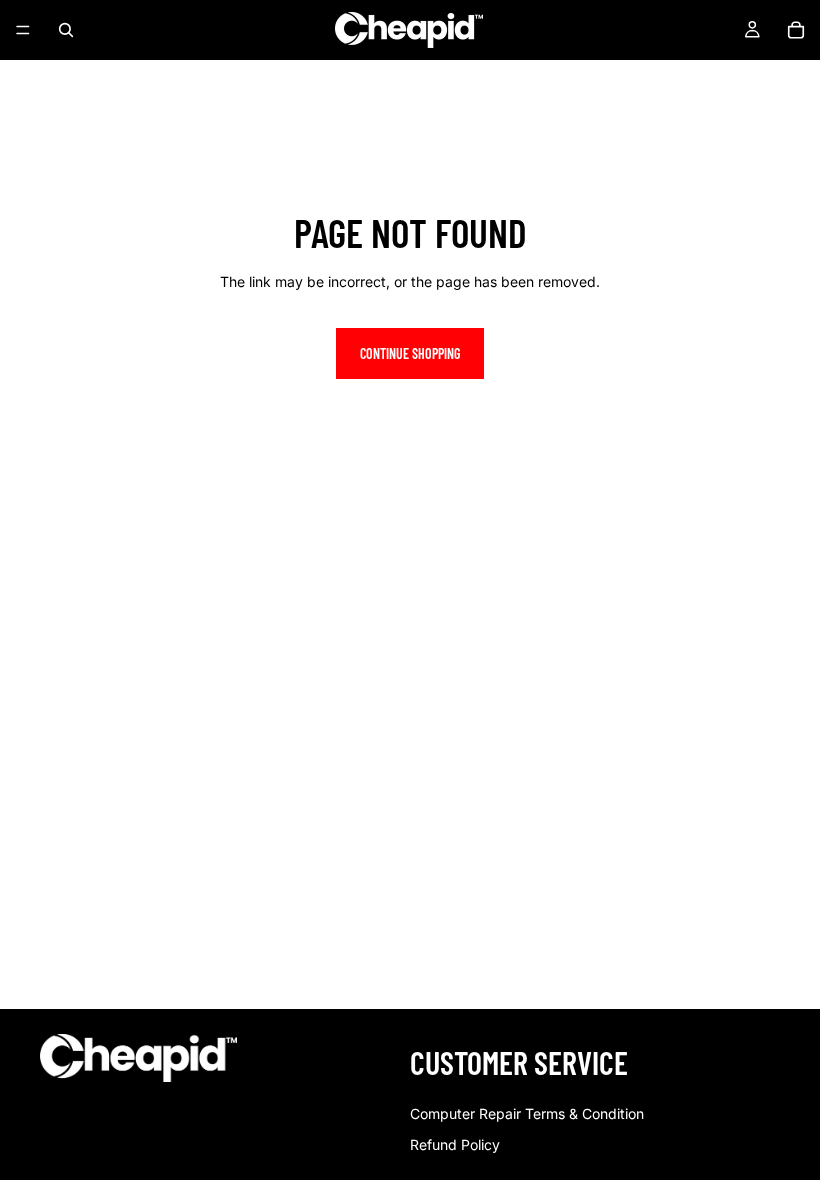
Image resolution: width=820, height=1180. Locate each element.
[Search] (66, 30)
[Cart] (796, 30)
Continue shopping (410, 353)
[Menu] (23, 30)
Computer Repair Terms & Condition (527, 1113)
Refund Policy (455, 1144)
